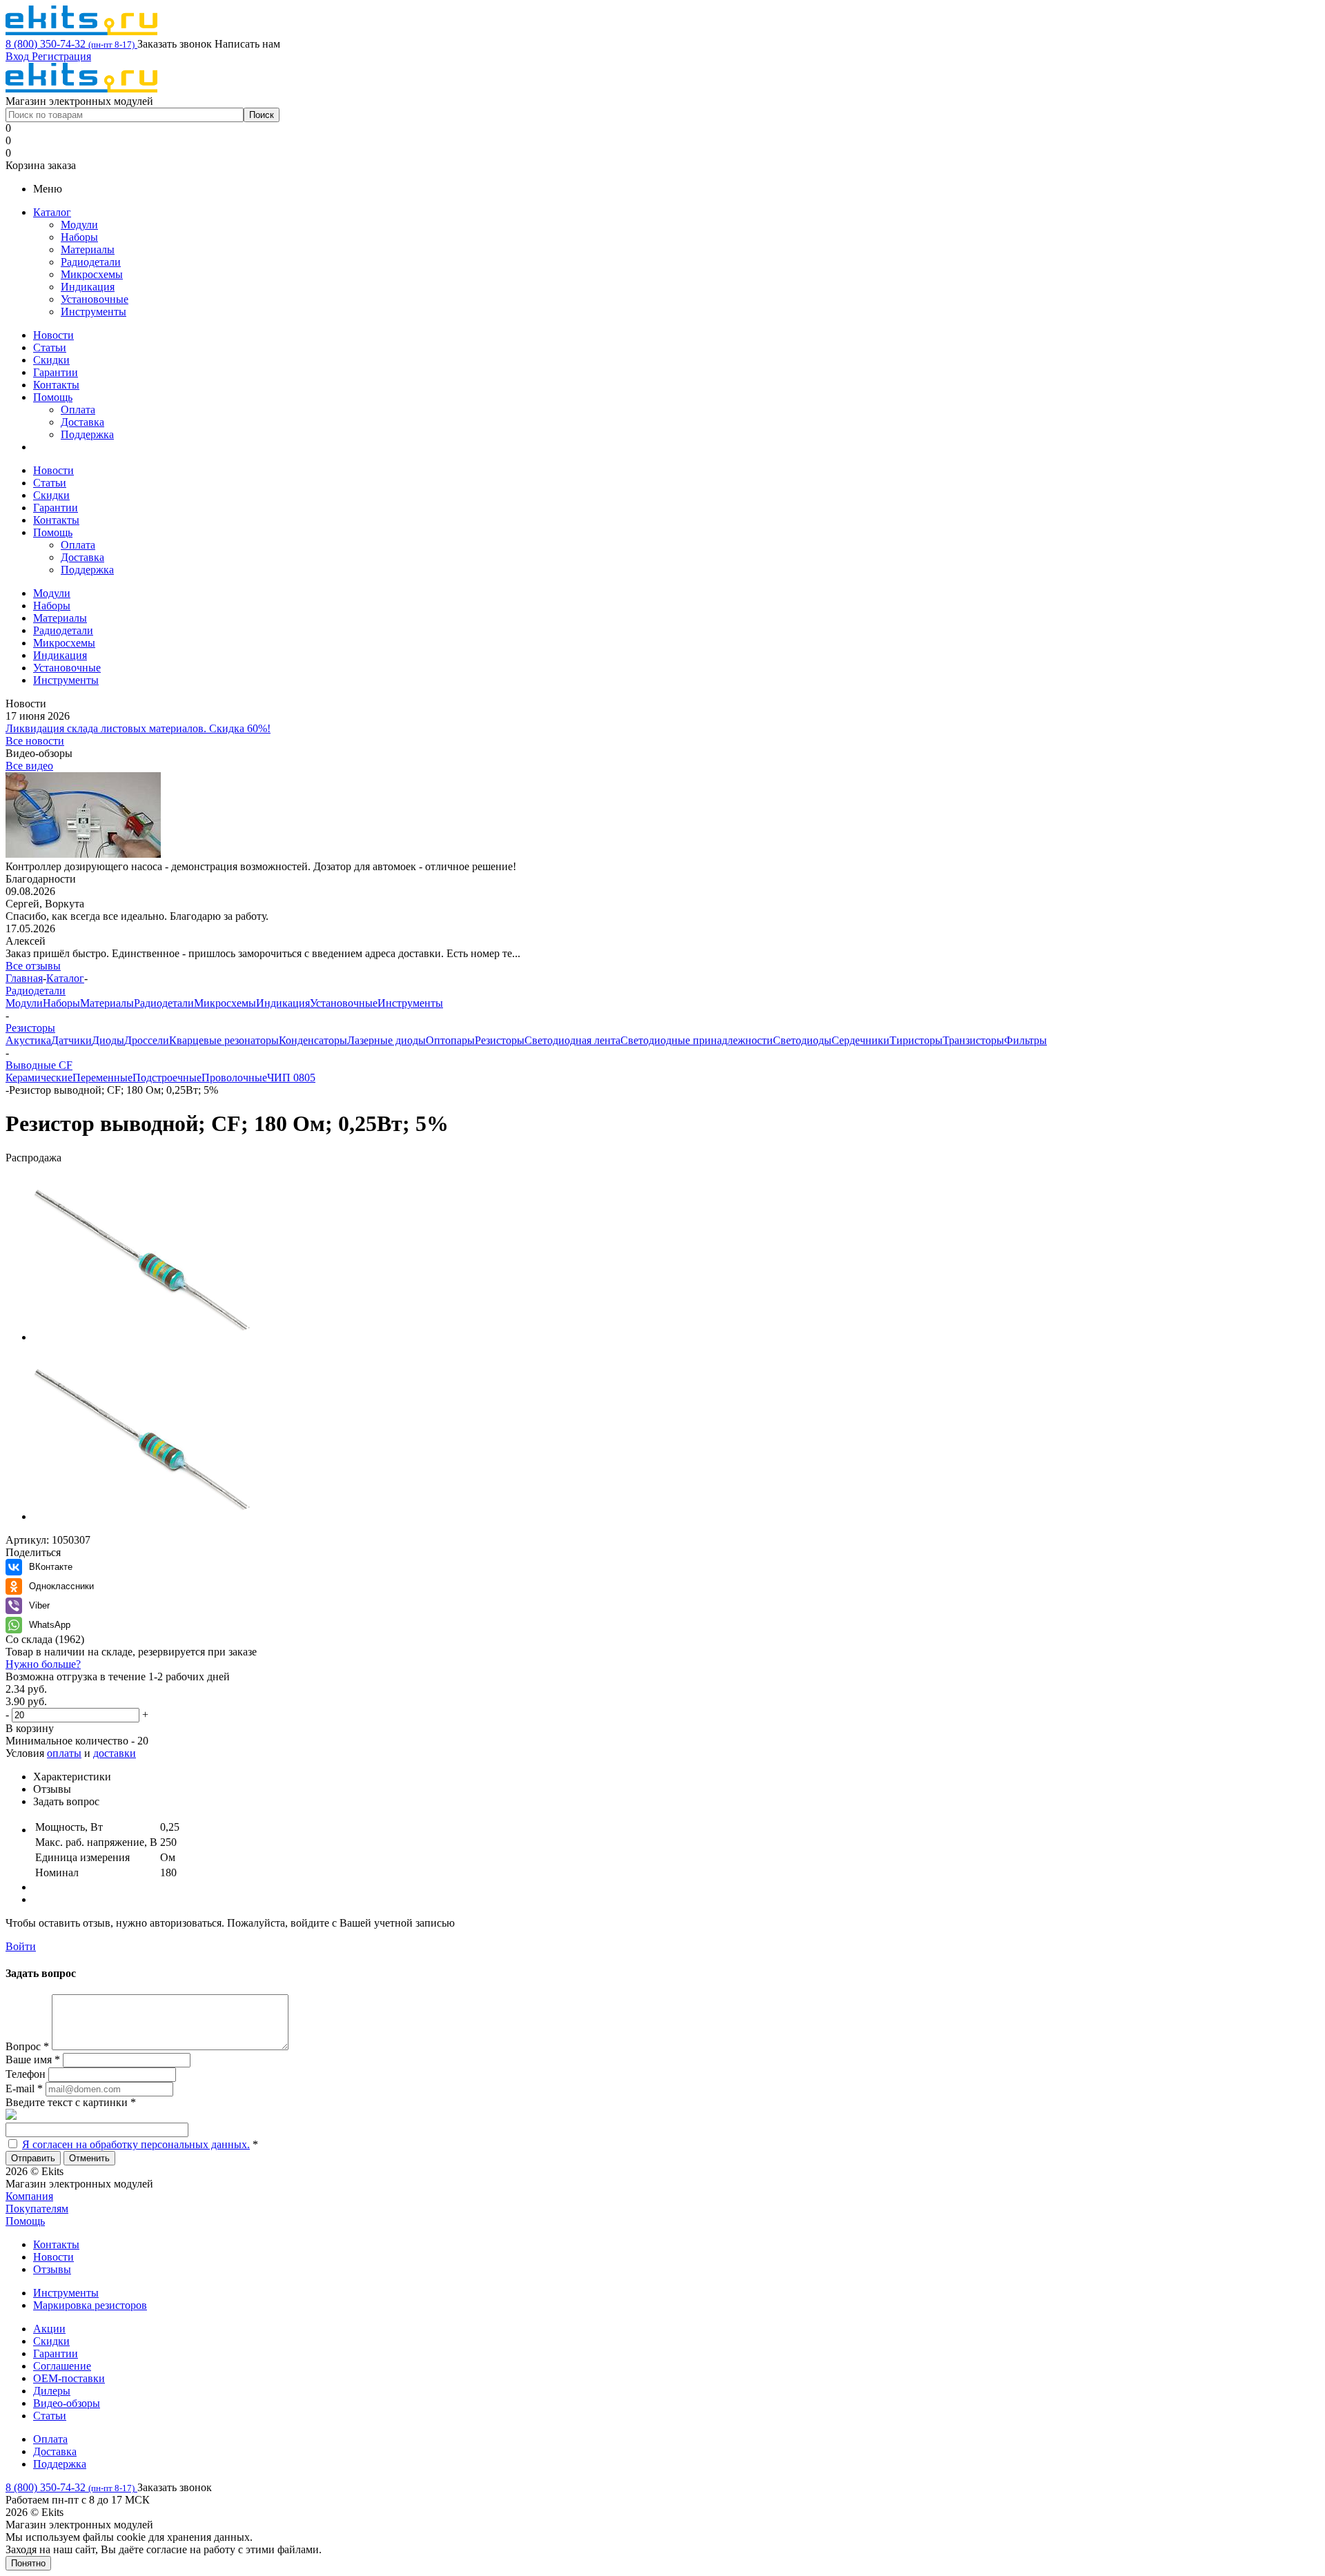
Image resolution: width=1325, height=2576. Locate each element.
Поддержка (87, 434)
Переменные (102, 1078)
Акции (49, 2329)
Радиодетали (91, 262)
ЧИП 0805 (291, 1078)
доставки (115, 1753)
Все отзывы (33, 966)
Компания (29, 2196)
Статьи (50, 347)
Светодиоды (802, 1040)
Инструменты (94, 312)
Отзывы (52, 2269)
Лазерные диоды (386, 1040)
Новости (53, 335)
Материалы (88, 249)
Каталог (52, 212)
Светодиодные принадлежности (697, 1040)
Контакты (56, 385)
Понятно (28, 2563)
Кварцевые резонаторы (224, 1040)
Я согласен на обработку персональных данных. (136, 2144)
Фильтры (1025, 1040)
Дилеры (52, 2391)
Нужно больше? (43, 1664)
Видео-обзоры (67, 2403)
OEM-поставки (69, 2378)
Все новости (35, 741)
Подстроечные (167, 1078)
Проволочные (234, 1078)
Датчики (71, 1040)
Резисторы (500, 1040)
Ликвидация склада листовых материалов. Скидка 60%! (138, 728)
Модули (79, 225)
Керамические (39, 1078)
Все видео (29, 766)
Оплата (78, 410)
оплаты (64, 1753)
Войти (21, 1946)
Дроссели (147, 1040)
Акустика (28, 1040)
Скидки (51, 360)
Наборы (79, 237)
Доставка (82, 422)
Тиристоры (916, 1040)
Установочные (95, 299)
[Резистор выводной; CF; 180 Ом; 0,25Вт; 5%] (144, 1337)
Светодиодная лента (572, 1040)
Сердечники (861, 1040)
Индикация (88, 287)
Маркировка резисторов (90, 2305)
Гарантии (56, 372)
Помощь (53, 397)
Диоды (108, 1040)
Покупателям (37, 2209)
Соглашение (62, 2366)
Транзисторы (973, 1040)
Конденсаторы (313, 1040)
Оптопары (450, 1040)
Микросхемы (92, 274)
